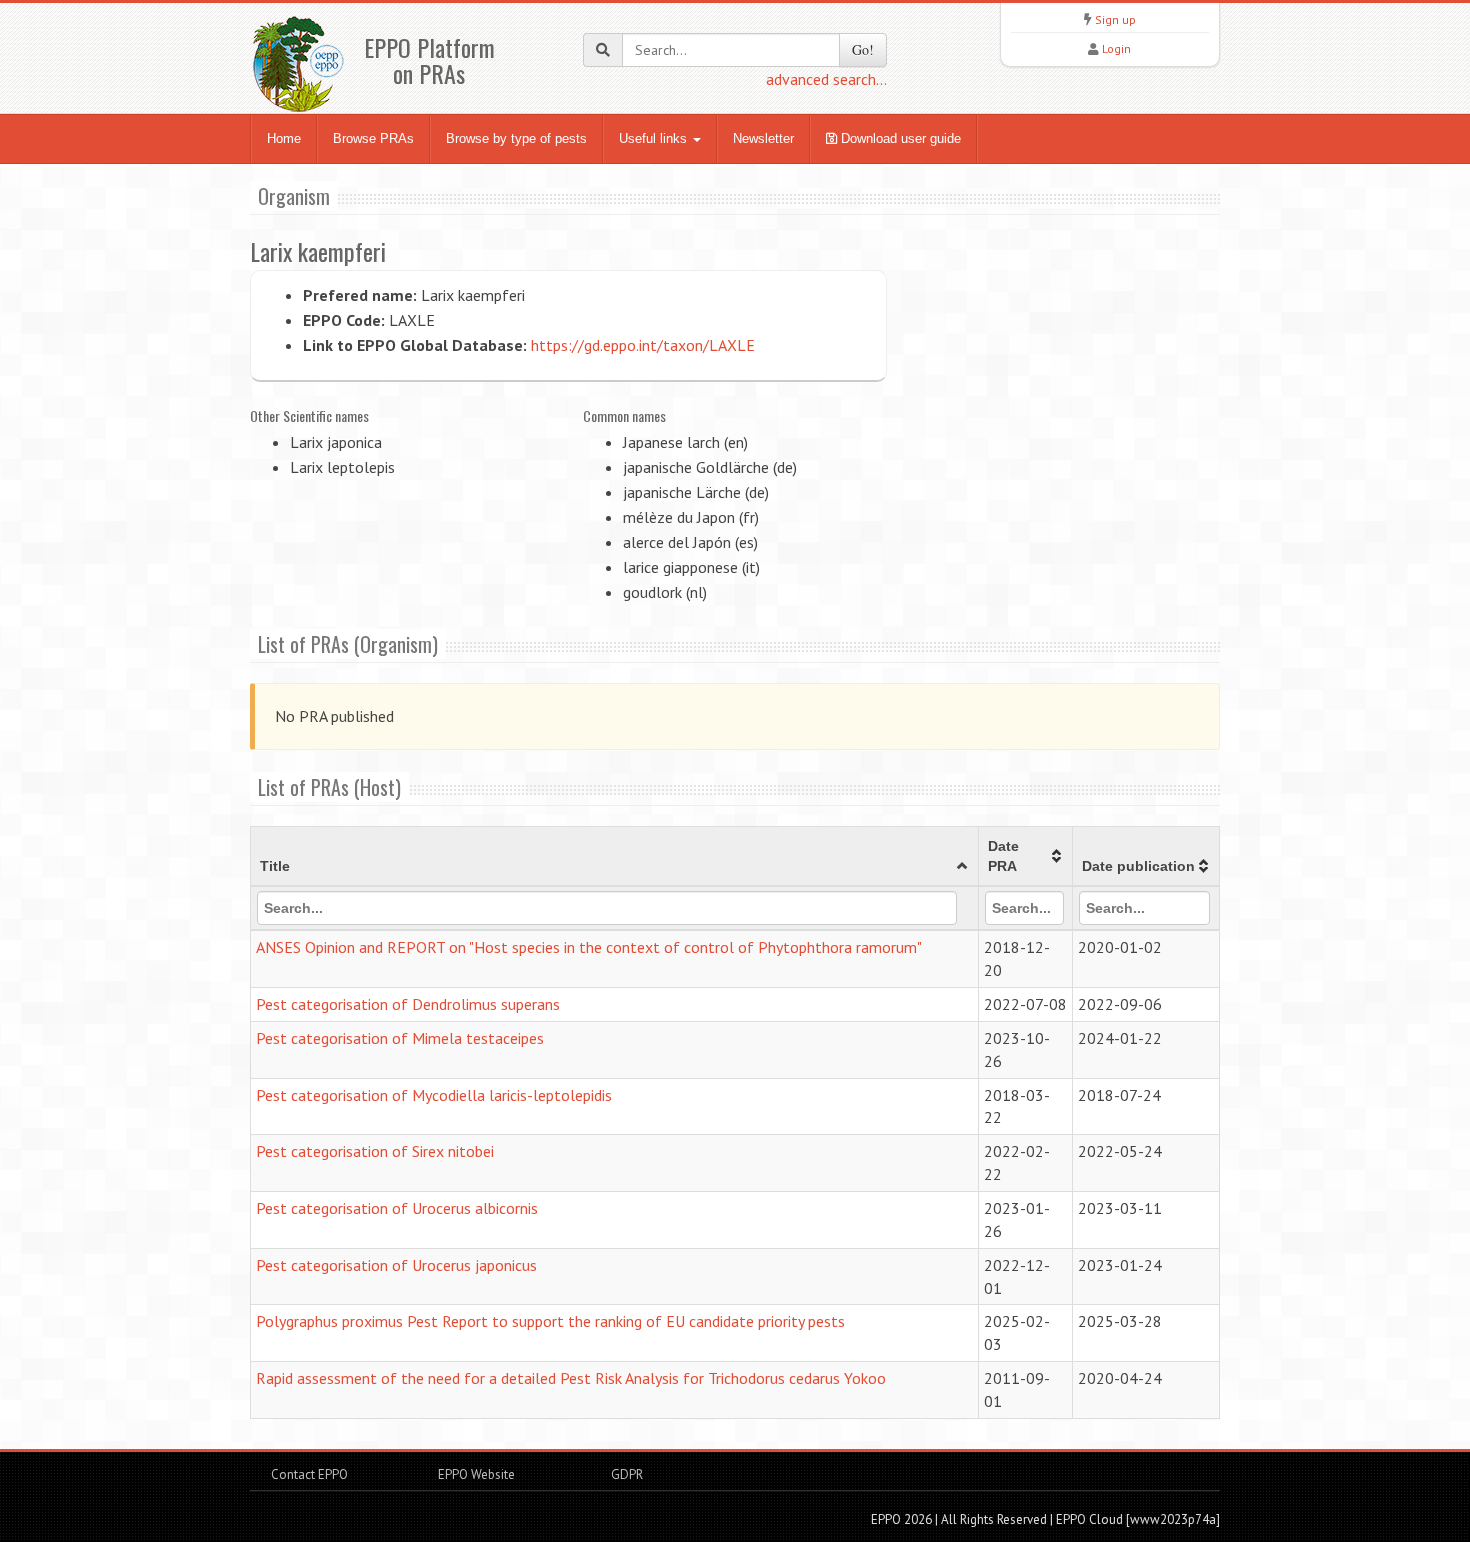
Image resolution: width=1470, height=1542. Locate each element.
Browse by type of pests (516, 138)
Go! (863, 49)
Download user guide (899, 138)
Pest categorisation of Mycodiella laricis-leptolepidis (434, 1095)
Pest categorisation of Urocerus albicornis (397, 1208)
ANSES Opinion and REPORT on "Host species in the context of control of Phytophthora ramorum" (589, 947)
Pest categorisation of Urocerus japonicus (396, 1265)
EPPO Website (476, 1474)
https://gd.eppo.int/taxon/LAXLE (643, 345)
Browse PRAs (373, 138)
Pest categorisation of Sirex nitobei (375, 1151)
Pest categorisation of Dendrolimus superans (408, 1004)
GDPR (625, 1474)
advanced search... (826, 79)
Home (284, 138)
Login (1116, 48)
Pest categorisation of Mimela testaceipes (400, 1038)
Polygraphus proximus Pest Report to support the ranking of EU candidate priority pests (550, 1321)
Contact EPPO (309, 1474)
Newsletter (763, 138)
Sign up (1115, 19)
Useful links (655, 138)
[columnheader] (615, 857)
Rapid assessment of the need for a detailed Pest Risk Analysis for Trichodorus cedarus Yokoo (571, 1378)
